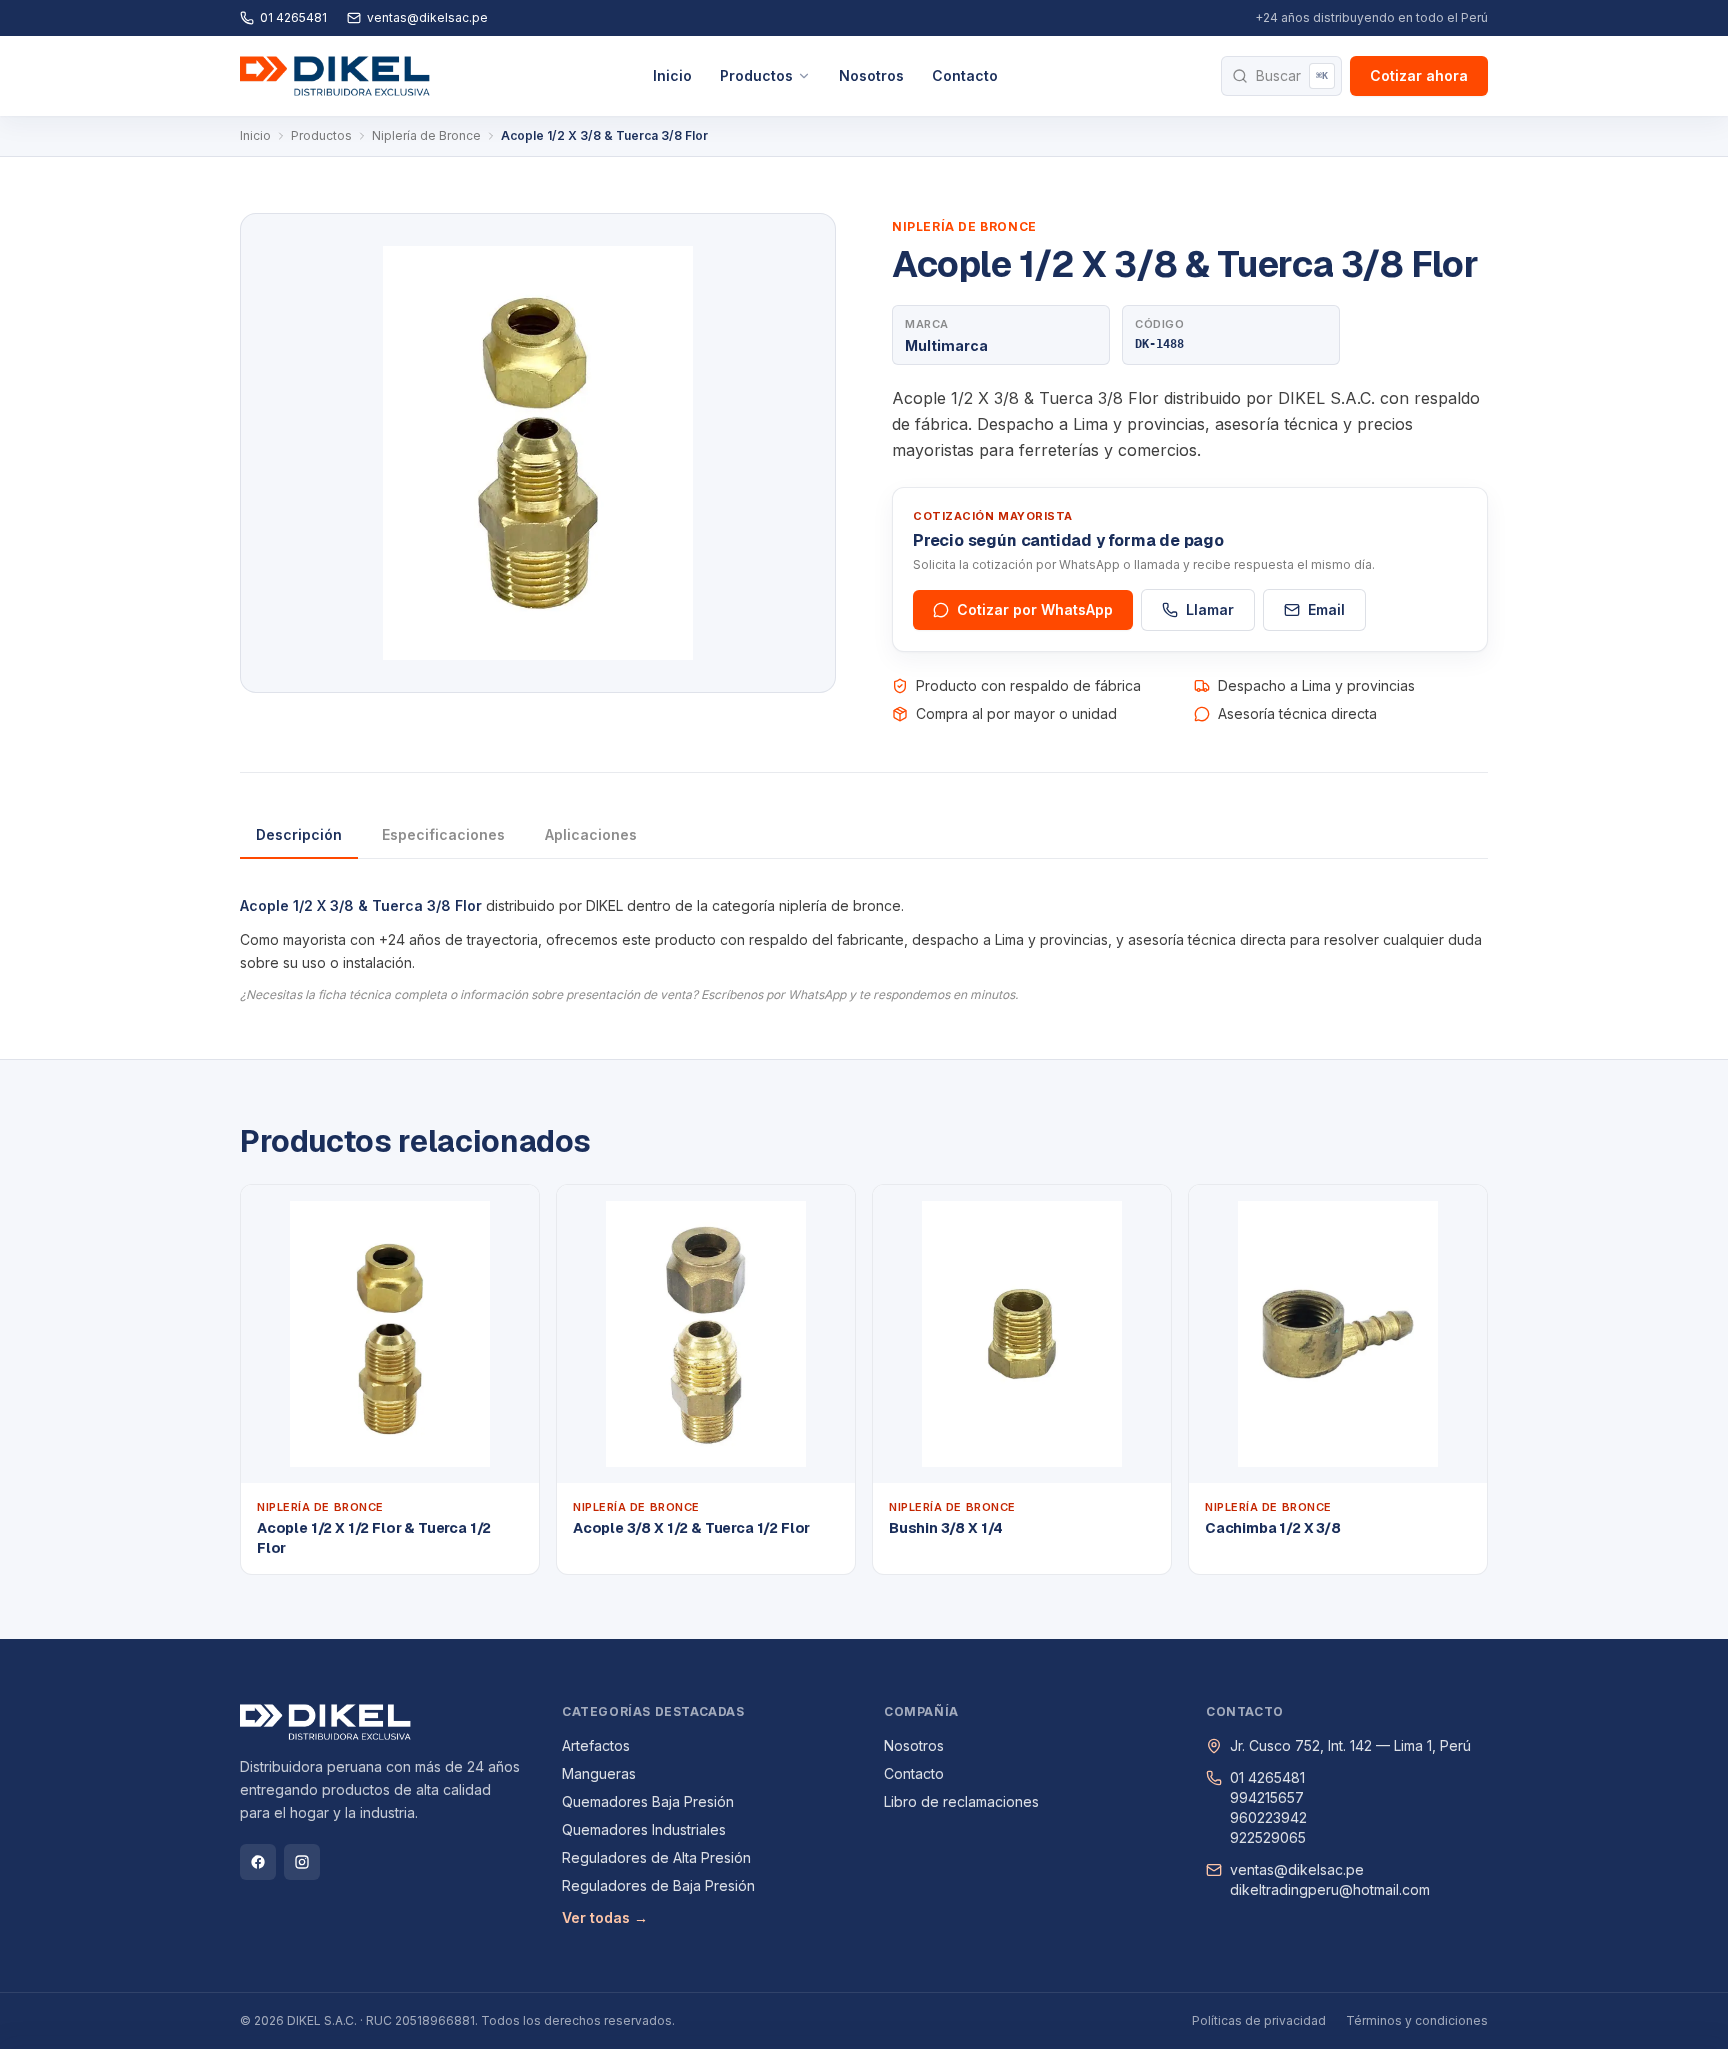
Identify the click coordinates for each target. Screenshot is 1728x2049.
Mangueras (599, 1773)
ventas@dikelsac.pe (427, 17)
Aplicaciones (591, 834)
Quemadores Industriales (644, 1829)
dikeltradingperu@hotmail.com (1330, 1889)
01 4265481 (293, 17)
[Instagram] (302, 1862)
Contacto (965, 75)
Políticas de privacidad (1259, 2020)
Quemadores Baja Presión (648, 1801)
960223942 (1268, 1817)
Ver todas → (605, 1917)
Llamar (1210, 609)
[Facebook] (258, 1862)
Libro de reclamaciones (961, 1801)
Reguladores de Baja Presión (658, 1885)
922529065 (1268, 1837)
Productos (756, 75)
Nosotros (871, 75)
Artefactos (596, 1745)
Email (1326, 609)
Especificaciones (443, 834)
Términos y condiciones (1417, 2020)
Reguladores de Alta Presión (656, 1857)
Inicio (672, 75)
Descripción (299, 834)
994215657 (1267, 1797)
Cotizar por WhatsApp (1035, 609)
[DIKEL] (335, 76)
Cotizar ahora (1419, 75)
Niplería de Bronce (426, 135)
